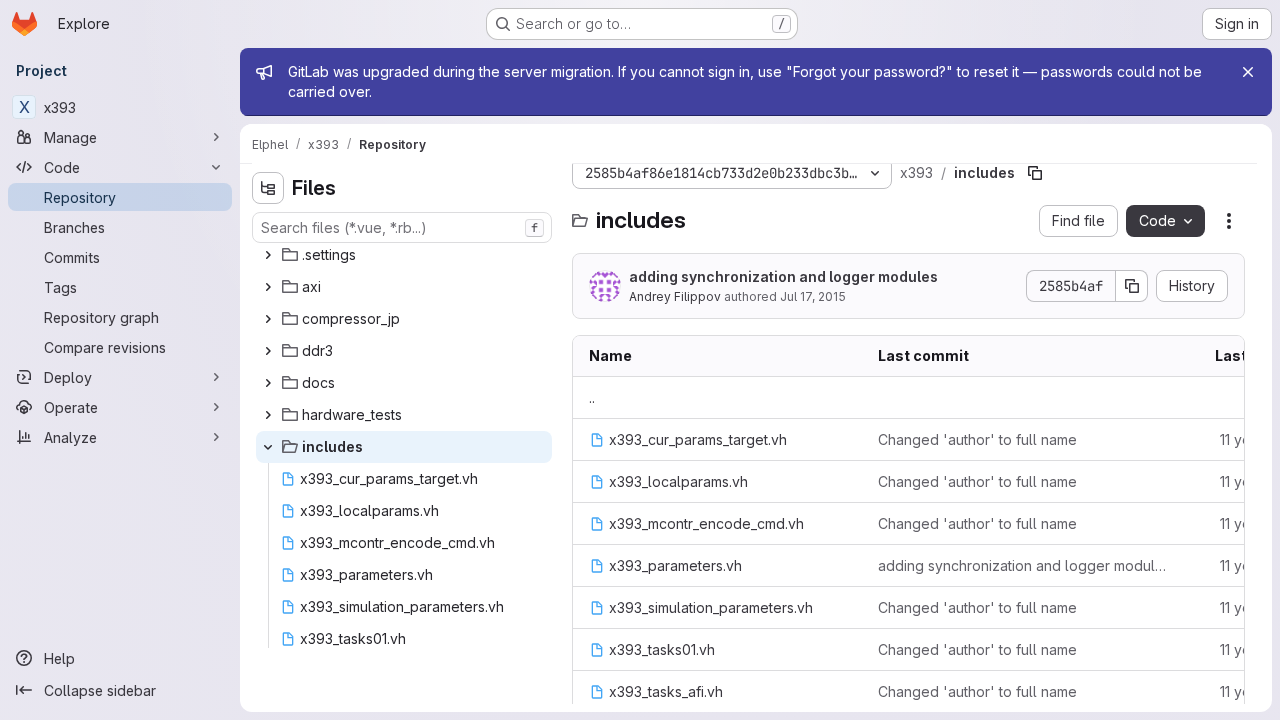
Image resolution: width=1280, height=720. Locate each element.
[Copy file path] (1035, 173)
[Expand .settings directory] (268, 255)
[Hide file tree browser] (268, 188)
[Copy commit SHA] (1132, 286)
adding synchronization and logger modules (783, 276)
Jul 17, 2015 (813, 296)
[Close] (1248, 72)
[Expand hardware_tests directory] (268, 415)
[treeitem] (404, 255)
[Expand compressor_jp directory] (268, 319)
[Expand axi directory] (268, 287)
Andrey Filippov (675, 296)
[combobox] (402, 227)
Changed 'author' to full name (977, 439)
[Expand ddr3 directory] (268, 351)
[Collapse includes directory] (268, 447)
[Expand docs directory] (268, 383)
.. (592, 397)
